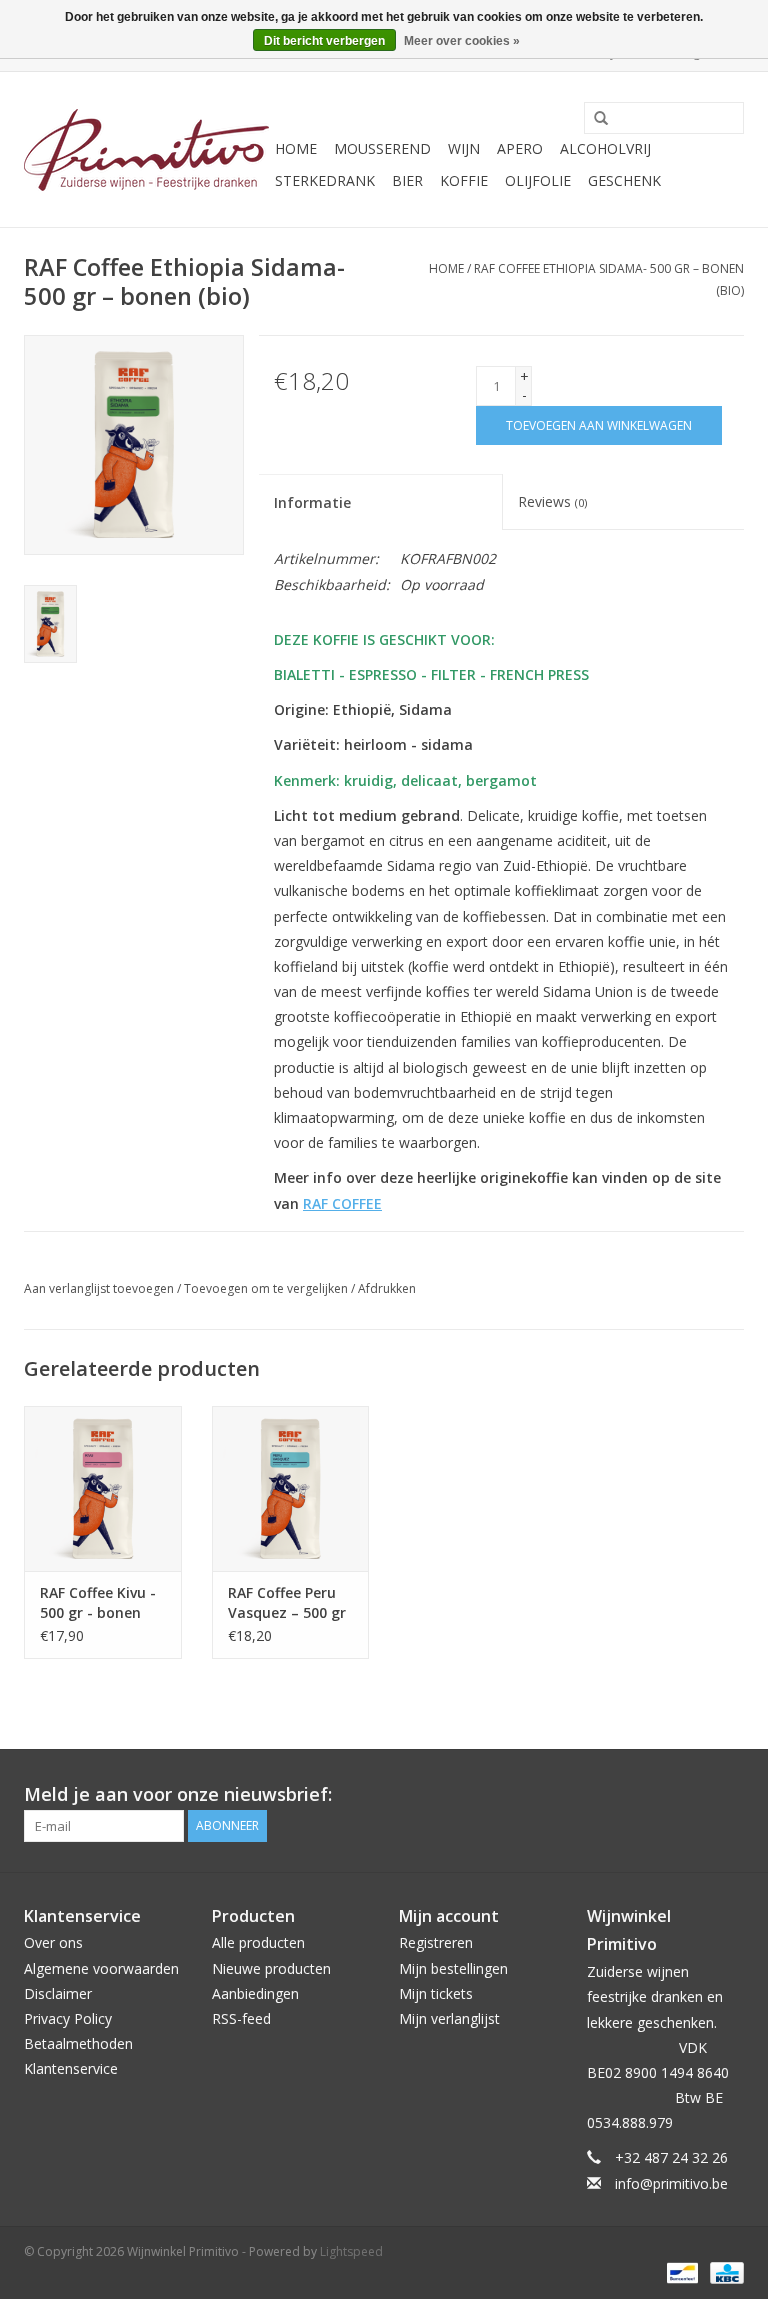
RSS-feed (241, 2018)
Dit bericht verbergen (324, 41)
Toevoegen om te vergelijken (267, 1288)
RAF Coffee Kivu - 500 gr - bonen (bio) (98, 1603)
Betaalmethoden (78, 2043)
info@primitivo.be (671, 2183)
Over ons (53, 1942)
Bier (407, 180)
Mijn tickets (436, 1993)
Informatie (312, 502)
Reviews (552, 501)
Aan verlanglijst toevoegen (99, 1288)
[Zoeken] (594, 119)
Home (296, 148)
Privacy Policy (68, 2018)
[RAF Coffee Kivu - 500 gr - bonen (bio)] (103, 1488)
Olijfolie (538, 180)
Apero (520, 148)
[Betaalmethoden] (680, 2272)
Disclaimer (58, 1993)
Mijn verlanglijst (449, 2018)
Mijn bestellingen (453, 1968)
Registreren (436, 1942)
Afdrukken (387, 1288)
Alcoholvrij (605, 148)
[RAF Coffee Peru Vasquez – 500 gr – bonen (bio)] (291, 1488)
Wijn (464, 148)
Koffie (464, 180)
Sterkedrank (325, 180)
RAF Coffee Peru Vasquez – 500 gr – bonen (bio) (287, 1603)
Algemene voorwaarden (101, 1968)
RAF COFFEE (342, 1203)
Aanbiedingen (255, 1993)
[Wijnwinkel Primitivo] (146, 150)
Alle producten (258, 1942)
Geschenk (624, 180)
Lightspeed (351, 2251)
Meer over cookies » (462, 41)
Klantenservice (71, 2068)
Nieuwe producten (271, 1968)
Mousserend (382, 148)
